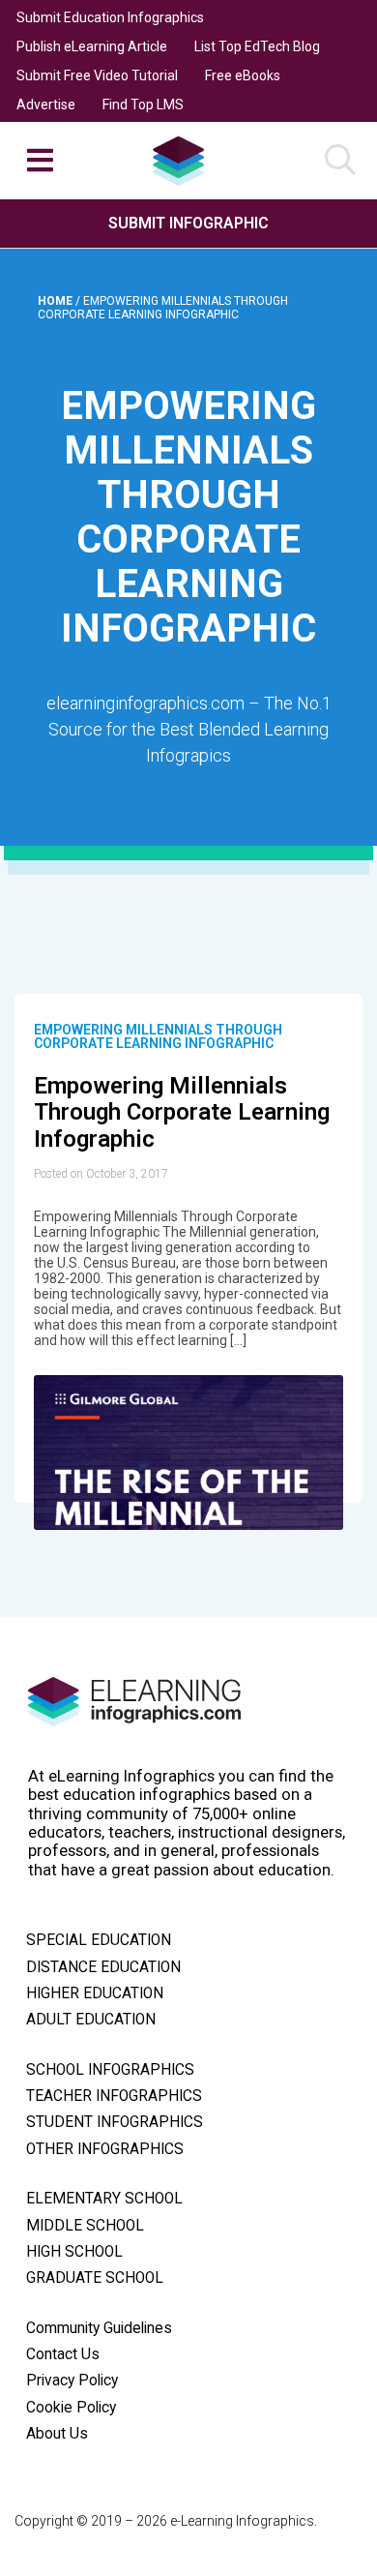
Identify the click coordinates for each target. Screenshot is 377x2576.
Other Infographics (105, 2149)
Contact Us (63, 2354)
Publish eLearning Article (92, 46)
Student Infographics (115, 2122)
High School (74, 2252)
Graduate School (95, 2278)
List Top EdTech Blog (257, 46)
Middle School (85, 2226)
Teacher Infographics (114, 2096)
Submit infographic (188, 223)
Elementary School (104, 2199)
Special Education (99, 1940)
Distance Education (103, 1967)
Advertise (46, 105)
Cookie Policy (71, 2408)
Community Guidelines (99, 2328)
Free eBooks (243, 75)
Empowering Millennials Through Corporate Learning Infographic (158, 1036)
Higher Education (95, 1993)
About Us (57, 2434)
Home (57, 301)
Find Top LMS (143, 105)
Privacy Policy (72, 2381)
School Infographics (110, 2070)
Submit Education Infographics (110, 17)
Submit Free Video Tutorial (97, 75)
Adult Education (91, 2020)
